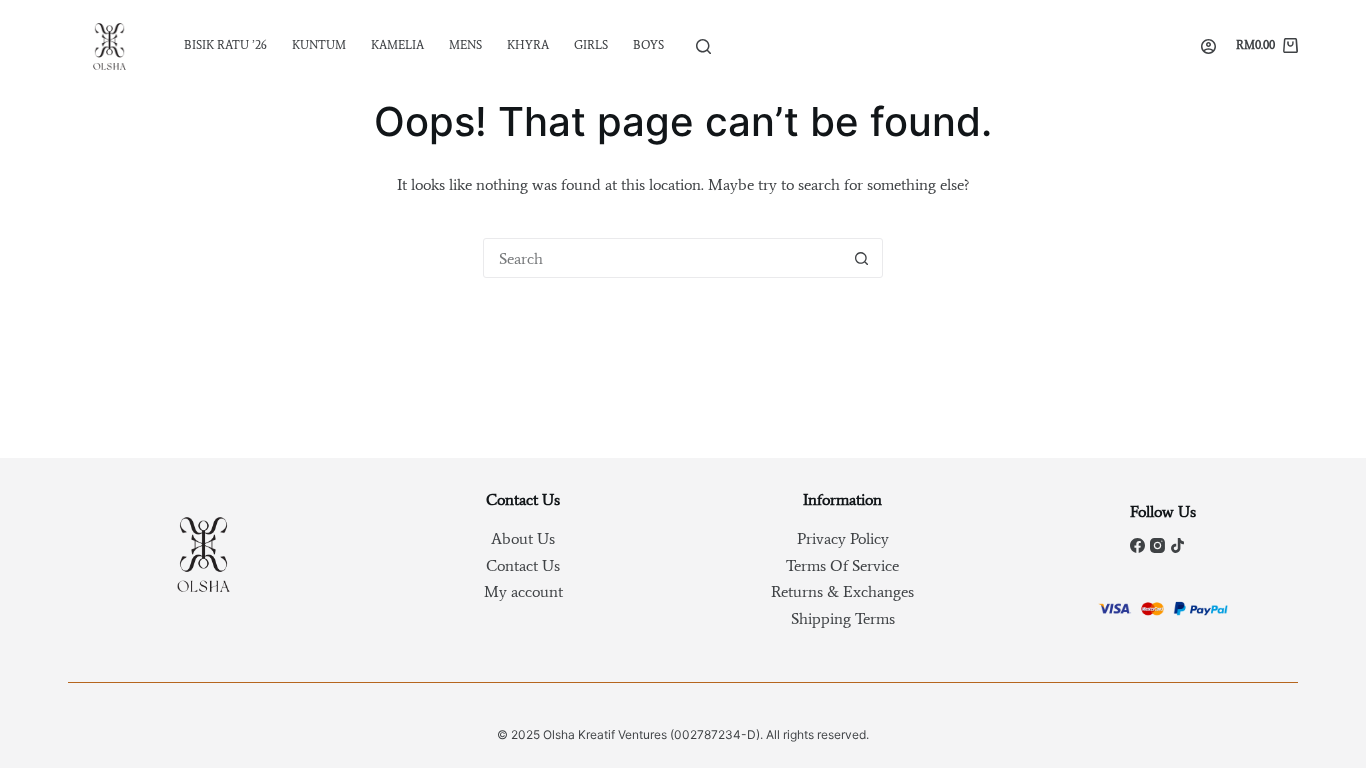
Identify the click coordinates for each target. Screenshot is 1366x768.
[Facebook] (1137, 545)
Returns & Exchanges (842, 591)
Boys (648, 45)
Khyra (528, 45)
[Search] (703, 46)
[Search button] (862, 258)
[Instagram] (1157, 545)
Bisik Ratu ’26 (225, 45)
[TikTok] (1177, 545)
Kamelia (397, 45)
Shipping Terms (843, 618)
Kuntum (319, 45)
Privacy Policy (843, 538)
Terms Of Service (842, 565)
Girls (591, 45)
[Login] (1208, 46)
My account (523, 591)
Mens (465, 45)
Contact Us (523, 565)
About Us (523, 538)
